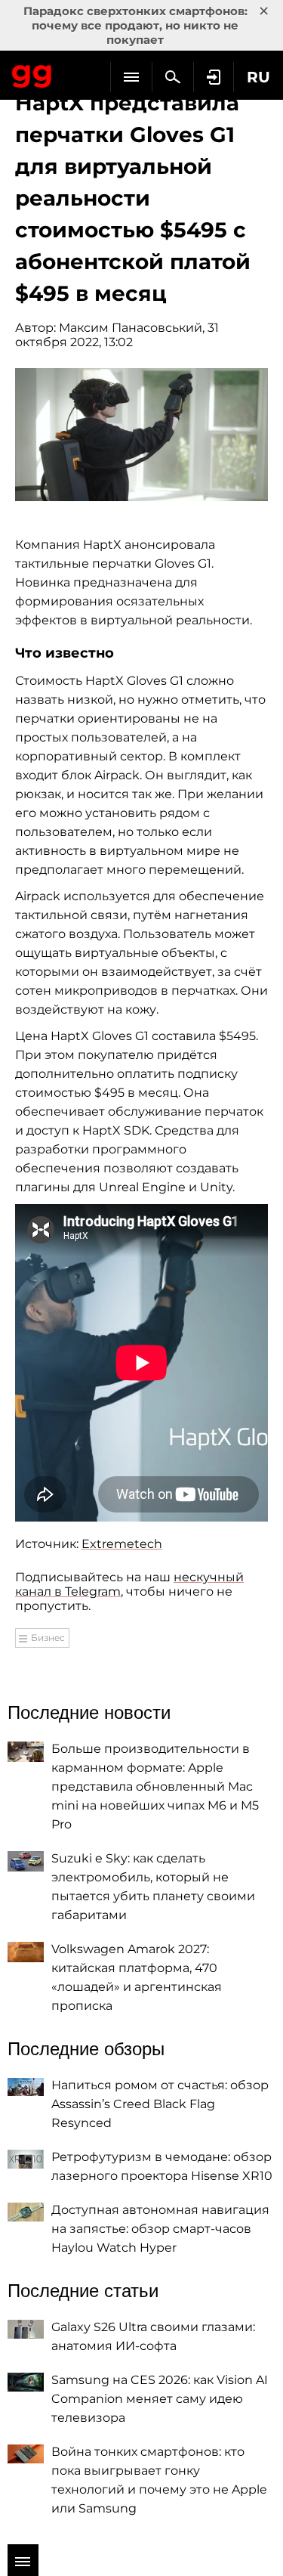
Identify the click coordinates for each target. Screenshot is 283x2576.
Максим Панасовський (131, 328)
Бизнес (48, 1638)
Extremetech (122, 1544)
